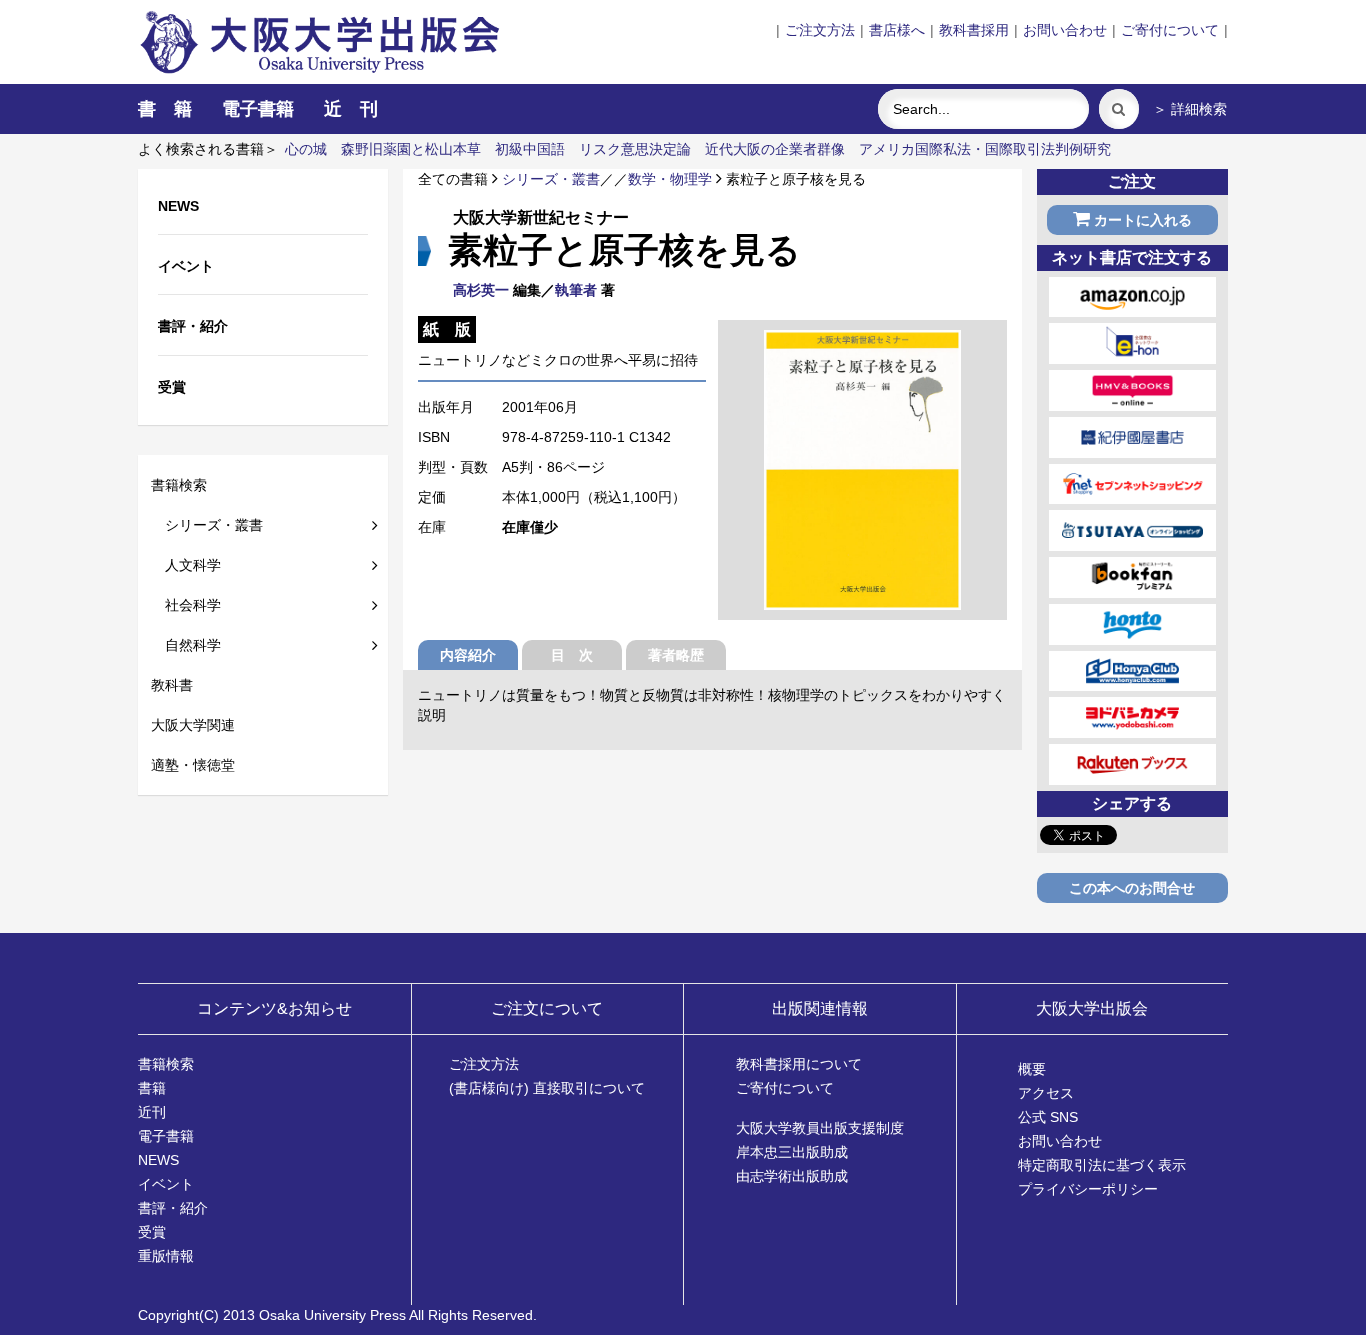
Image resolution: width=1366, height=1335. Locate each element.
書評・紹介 (173, 1208)
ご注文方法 (820, 30)
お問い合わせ (1065, 30)
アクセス (1046, 1093)
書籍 (152, 1088)
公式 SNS (1048, 1117)
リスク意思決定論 (635, 149)
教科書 (172, 685)
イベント (166, 1184)
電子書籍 (258, 109)
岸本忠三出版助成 (792, 1152)
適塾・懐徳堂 (193, 765)
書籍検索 (179, 485)
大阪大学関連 (193, 725)
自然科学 (186, 645)
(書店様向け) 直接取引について (547, 1088)
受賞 (152, 1232)
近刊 (152, 1112)
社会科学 (186, 605)
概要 (1032, 1069)
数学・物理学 (670, 179)
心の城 (306, 149)
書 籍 (165, 109)
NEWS (158, 1160)
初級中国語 (530, 149)
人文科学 (186, 565)
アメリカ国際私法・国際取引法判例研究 (985, 149)
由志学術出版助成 (792, 1176)
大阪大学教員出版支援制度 (820, 1128)
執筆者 (576, 290)
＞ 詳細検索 (1190, 109)
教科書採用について (799, 1064)
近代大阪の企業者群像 (775, 149)
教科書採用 (974, 30)
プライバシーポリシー (1088, 1189)
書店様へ (897, 30)
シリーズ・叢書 (207, 525)
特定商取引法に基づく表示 (1102, 1165)
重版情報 (166, 1256)
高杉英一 (481, 290)
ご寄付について (1170, 30)
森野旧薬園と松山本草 (411, 149)
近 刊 (351, 109)
